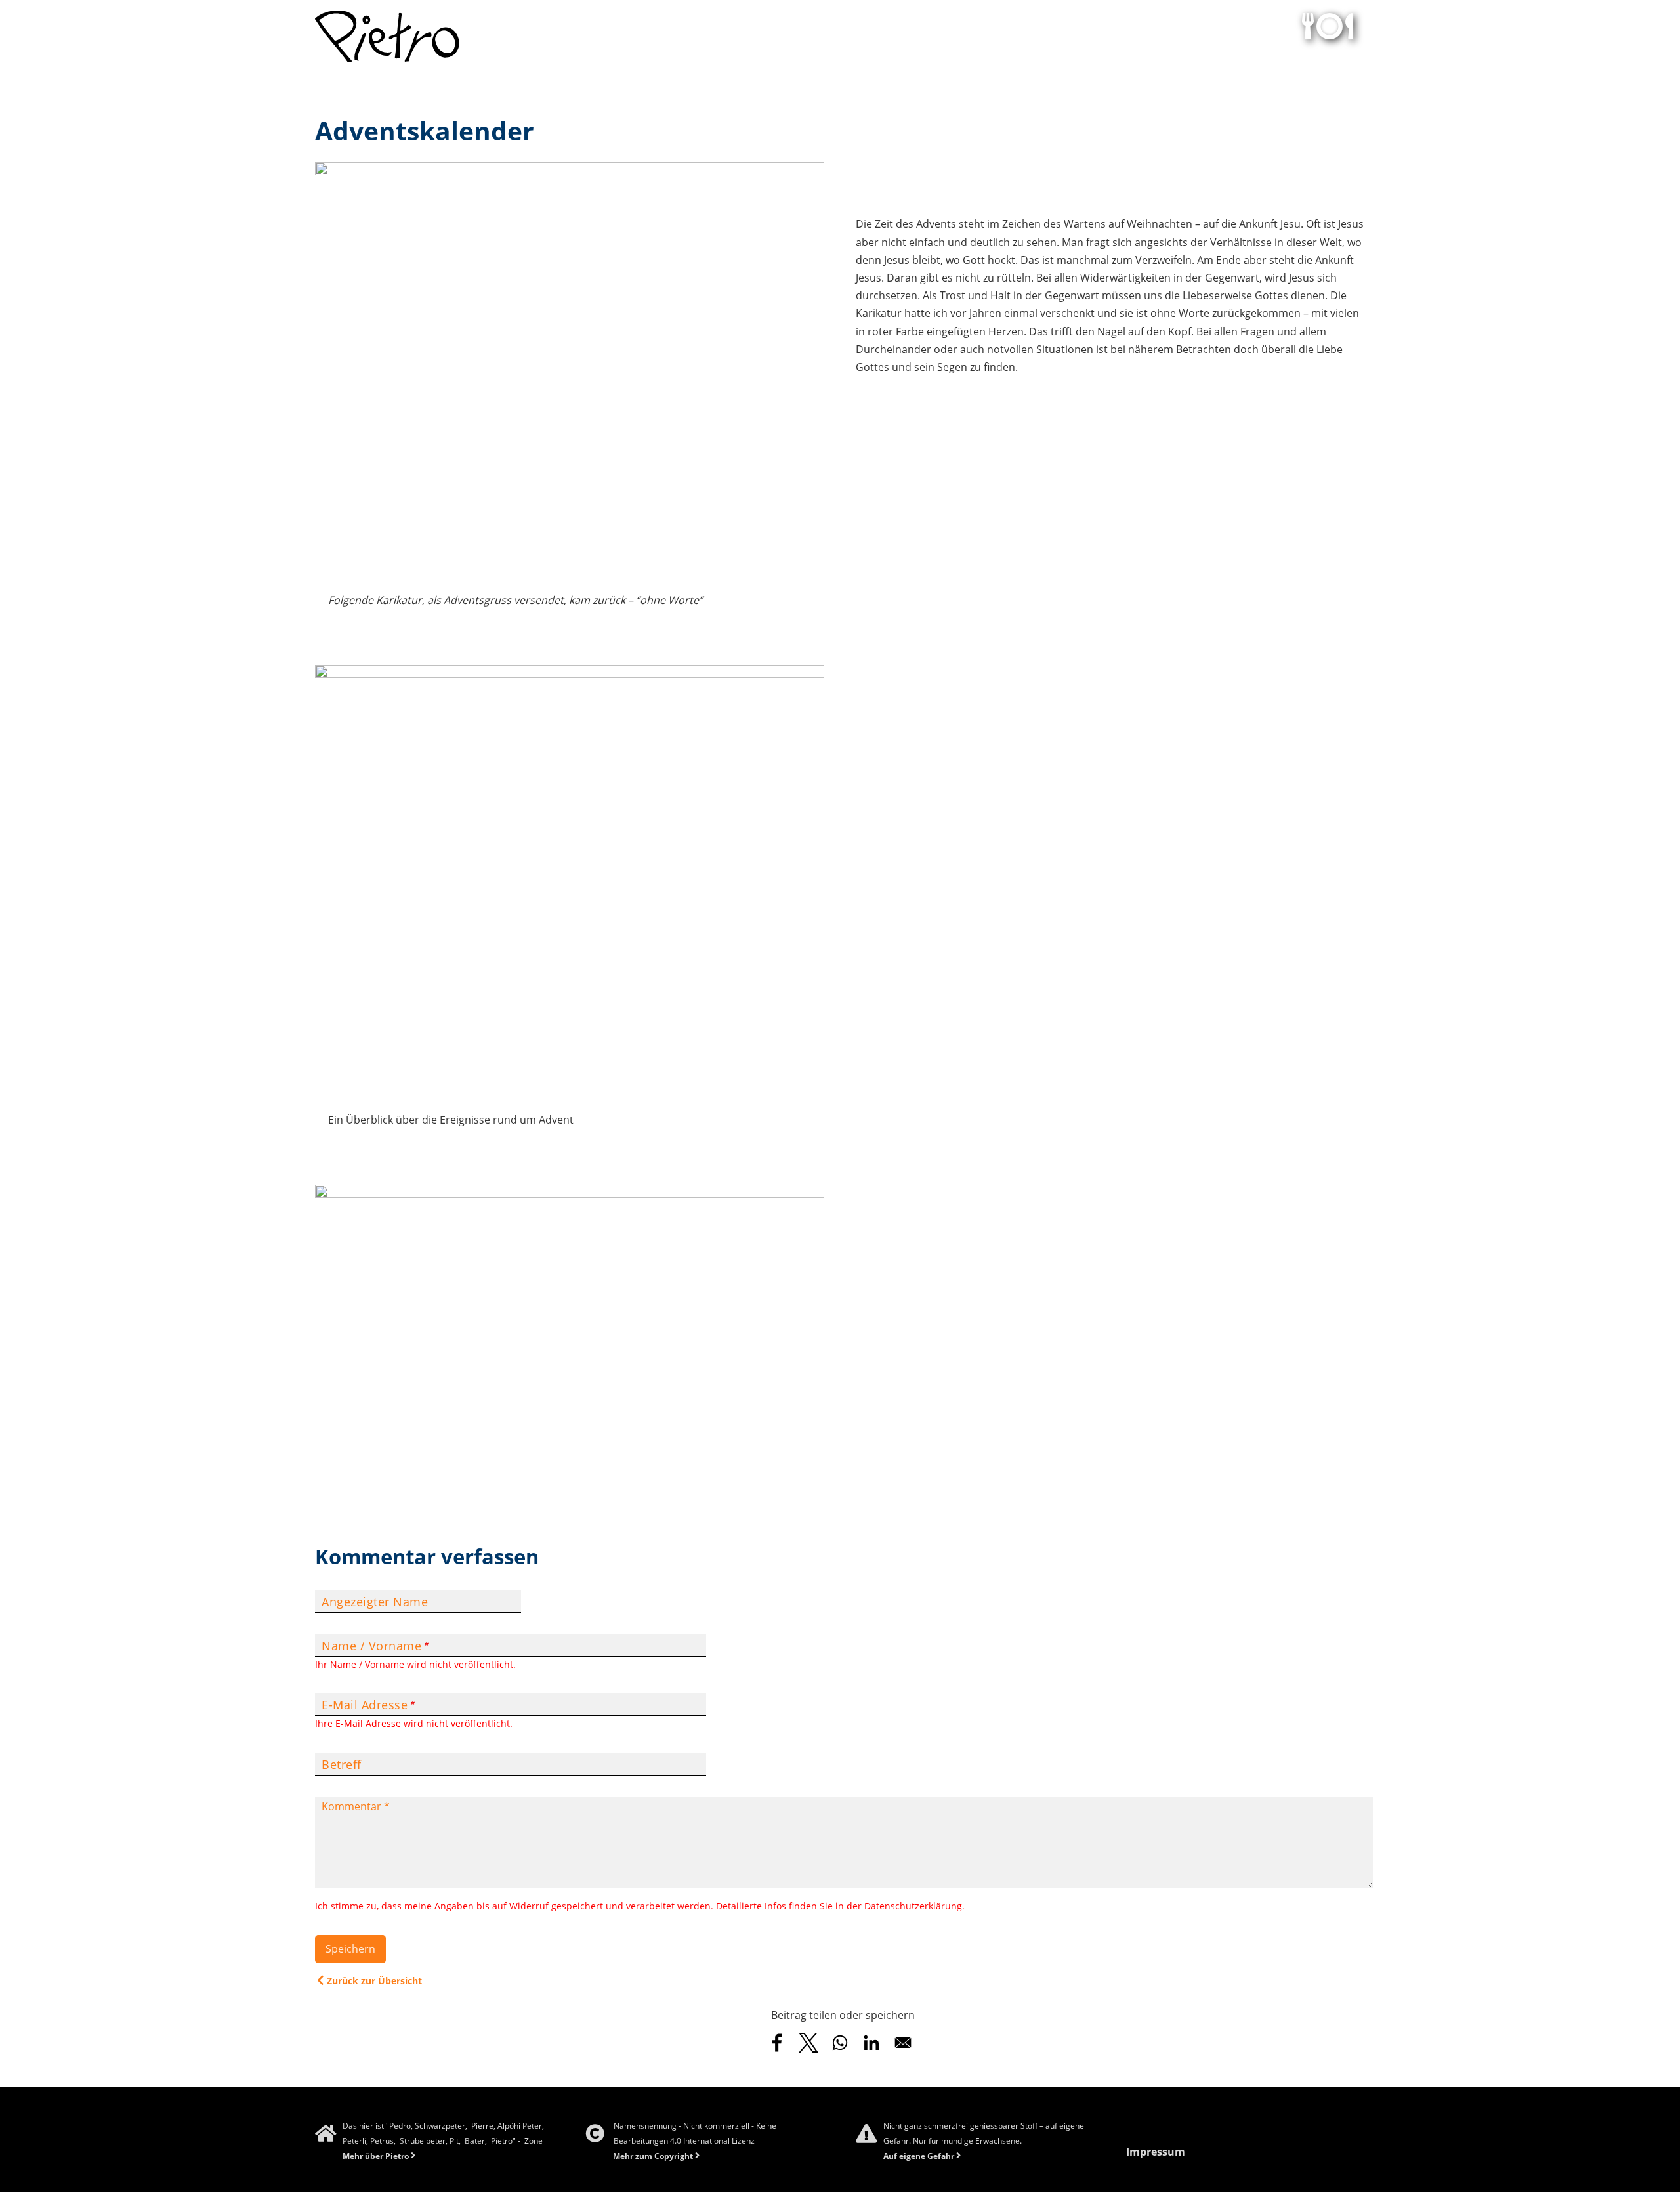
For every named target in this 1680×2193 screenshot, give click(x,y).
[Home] (387, 36)
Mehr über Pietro (376, 2156)
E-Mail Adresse (365, 1705)
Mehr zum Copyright (653, 2156)
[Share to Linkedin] (871, 2043)
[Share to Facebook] (777, 2043)
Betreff (342, 1764)
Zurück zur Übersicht (373, 1981)
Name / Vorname (371, 1646)
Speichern (350, 1949)
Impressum (1156, 2152)
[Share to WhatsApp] (840, 2043)
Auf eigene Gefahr (919, 2156)
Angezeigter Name (375, 1602)
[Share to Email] (903, 2043)
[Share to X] (808, 2043)
